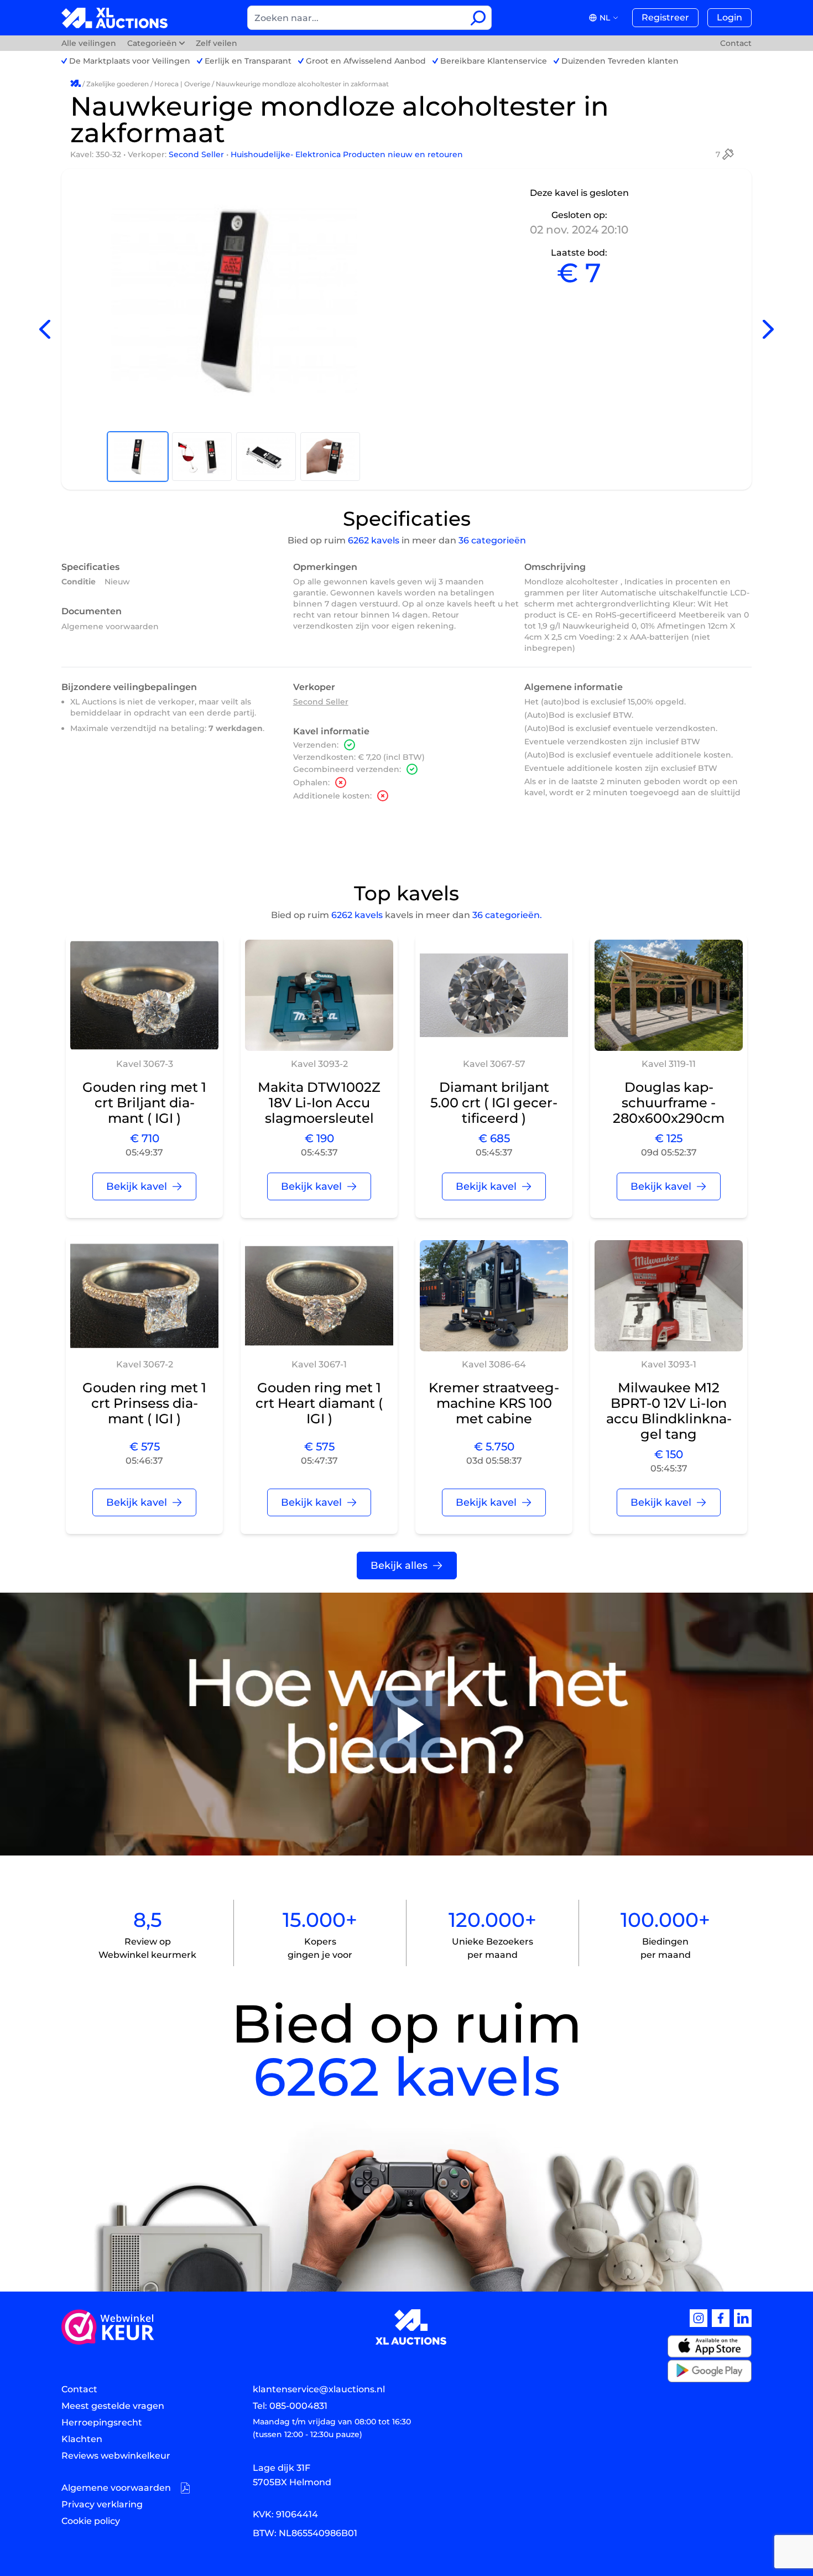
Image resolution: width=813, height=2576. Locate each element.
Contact (736, 43)
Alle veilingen (90, 43)
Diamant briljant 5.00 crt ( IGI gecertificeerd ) (494, 1103)
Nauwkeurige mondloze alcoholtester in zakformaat (302, 84)
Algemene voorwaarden (110, 626)
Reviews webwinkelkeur (116, 2456)
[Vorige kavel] (45, 330)
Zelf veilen (217, 43)
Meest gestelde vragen (113, 2406)
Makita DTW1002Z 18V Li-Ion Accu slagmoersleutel (319, 1103)
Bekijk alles (399, 1566)
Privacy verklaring (102, 2504)
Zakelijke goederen (118, 84)
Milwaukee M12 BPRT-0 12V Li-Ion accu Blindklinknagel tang (669, 1411)
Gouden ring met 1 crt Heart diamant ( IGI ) (319, 1403)
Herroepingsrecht (102, 2422)
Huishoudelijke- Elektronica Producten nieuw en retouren (347, 154)
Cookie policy (91, 2521)
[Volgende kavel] (768, 330)
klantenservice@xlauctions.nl (319, 2389)
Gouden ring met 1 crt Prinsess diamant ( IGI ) (144, 1403)
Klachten (82, 2439)
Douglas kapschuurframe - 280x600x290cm (669, 1103)
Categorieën (152, 43)
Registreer (665, 17)
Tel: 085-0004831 (290, 2406)
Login (729, 17)
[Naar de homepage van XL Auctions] (115, 18)
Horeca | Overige (182, 84)
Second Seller (197, 154)
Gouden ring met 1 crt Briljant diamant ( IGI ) (144, 1103)
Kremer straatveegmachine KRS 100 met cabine (494, 1403)
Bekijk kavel (137, 1186)
